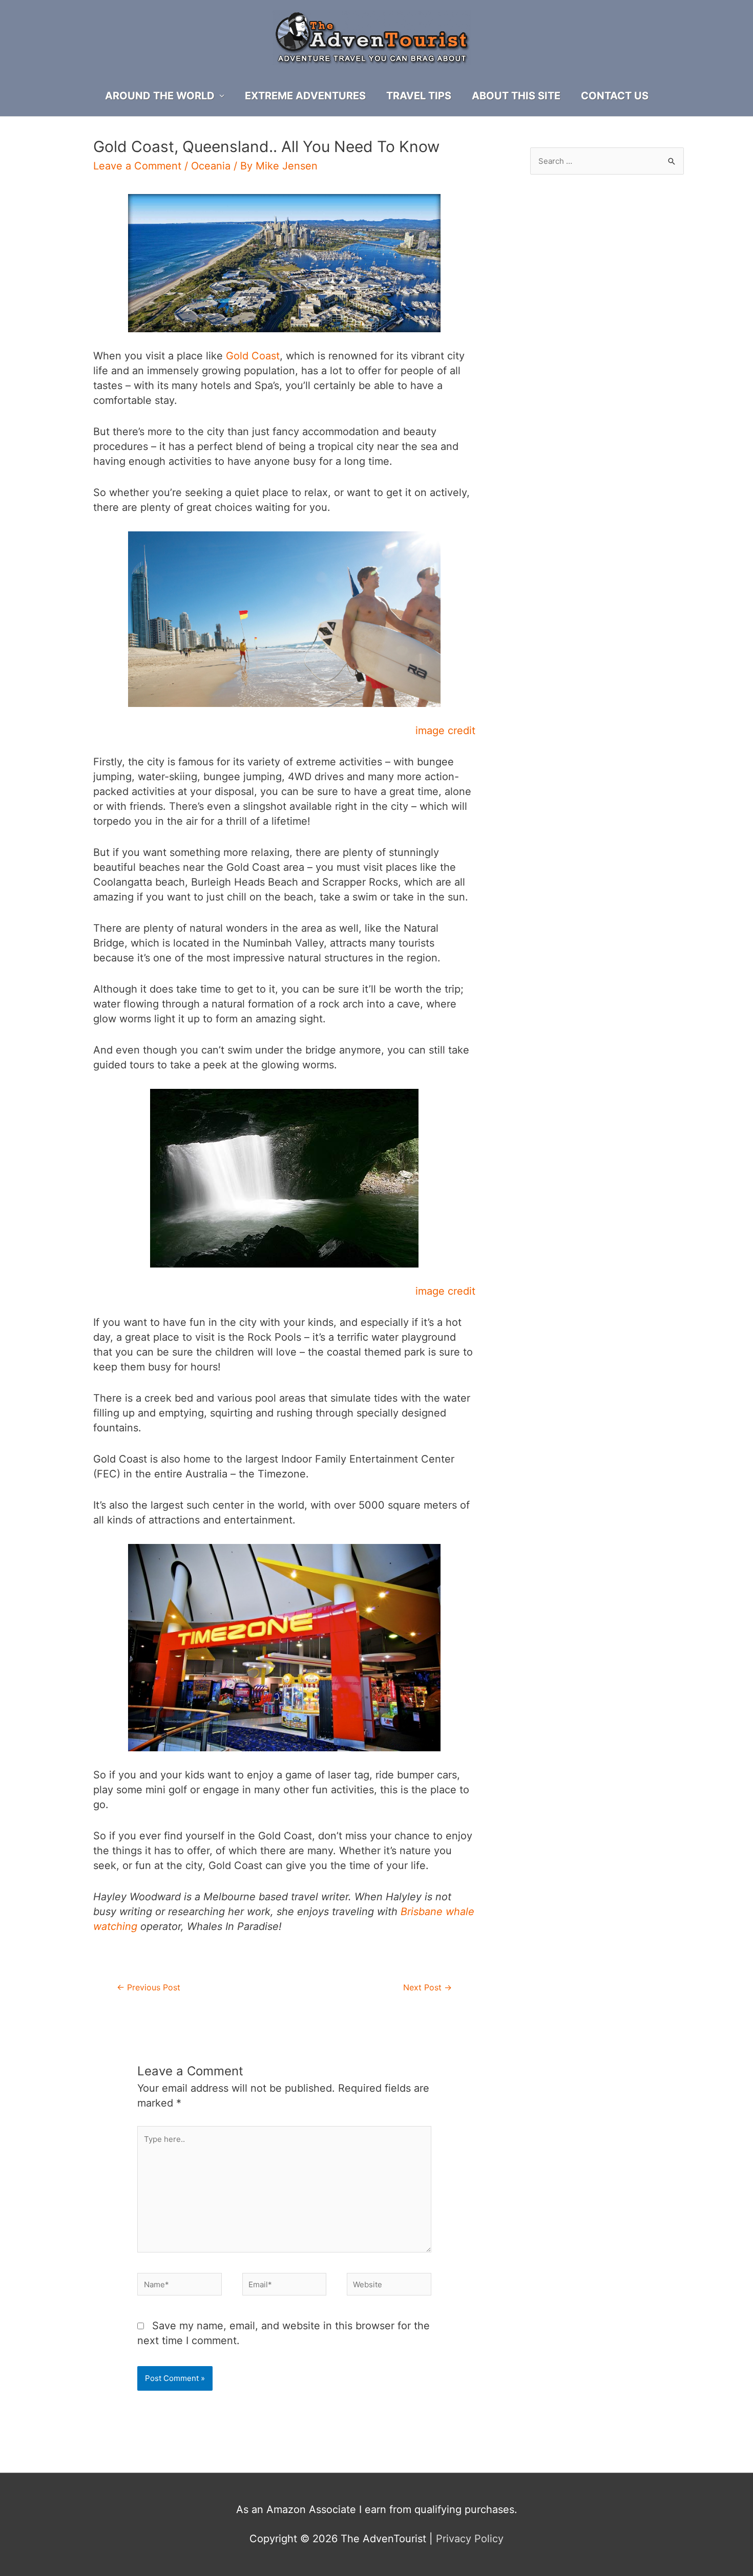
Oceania (211, 166)
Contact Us (615, 96)
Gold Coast (253, 356)
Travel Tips (419, 96)
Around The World (160, 96)
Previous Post (149, 1988)
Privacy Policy (470, 2539)
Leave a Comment (137, 166)
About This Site (516, 96)
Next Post (427, 1988)
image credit (445, 731)
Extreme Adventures (305, 96)
